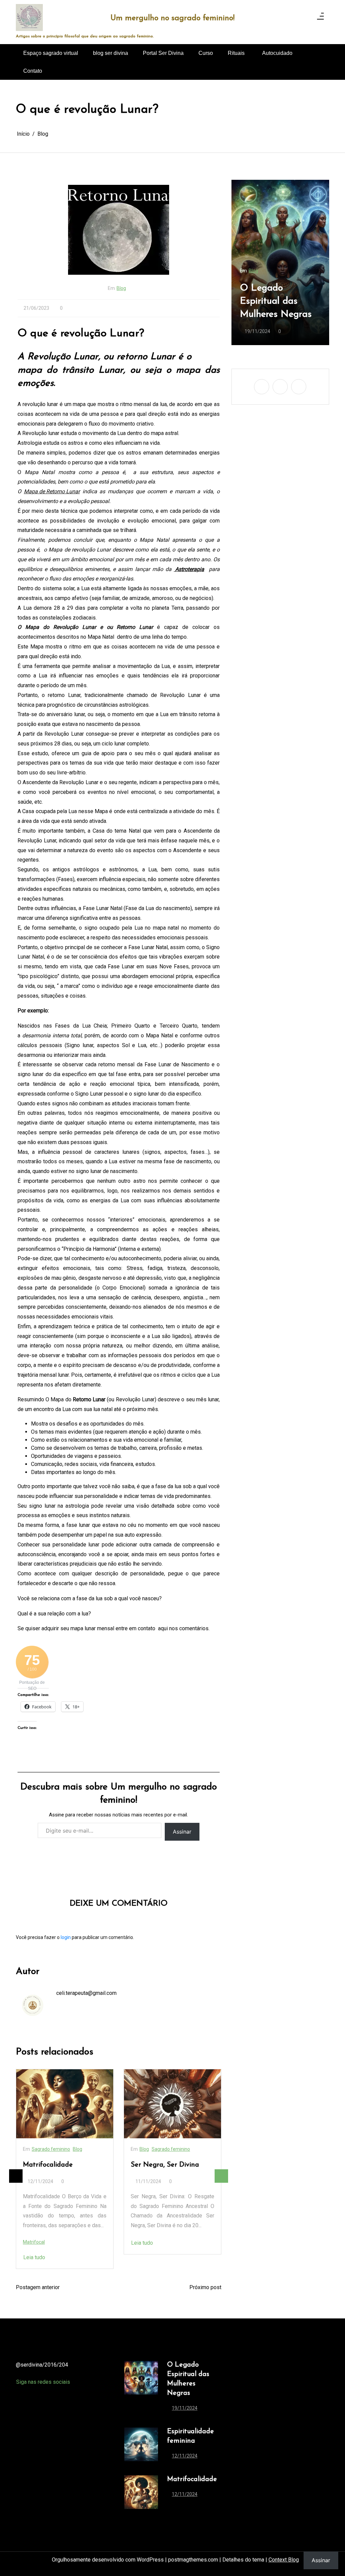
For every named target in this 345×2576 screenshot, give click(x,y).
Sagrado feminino (63, 2149)
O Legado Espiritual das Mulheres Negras (188, 2379)
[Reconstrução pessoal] (172, 2105)
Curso (206, 53)
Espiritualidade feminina (271, 308)
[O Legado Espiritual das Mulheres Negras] (141, 2388)
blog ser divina (111, 53)
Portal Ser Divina (163, 53)
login (66, 1937)
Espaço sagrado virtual (51, 53)
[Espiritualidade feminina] (141, 2446)
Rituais (236, 53)
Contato (33, 71)
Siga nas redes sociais (43, 2382)
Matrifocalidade (192, 2479)
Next (221, 2176)
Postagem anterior (38, 2287)
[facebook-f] (288, 18)
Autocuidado (277, 53)
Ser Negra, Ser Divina (57, 2165)
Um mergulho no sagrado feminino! (172, 18)
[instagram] (306, 18)
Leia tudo (34, 2243)
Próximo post (205, 2287)
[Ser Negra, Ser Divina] (65, 2104)
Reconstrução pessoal (164, 2168)
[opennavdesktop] (320, 18)
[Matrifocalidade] (141, 2492)
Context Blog (284, 2560)
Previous (16, 2176)
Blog (121, 288)
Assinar (182, 1832)
